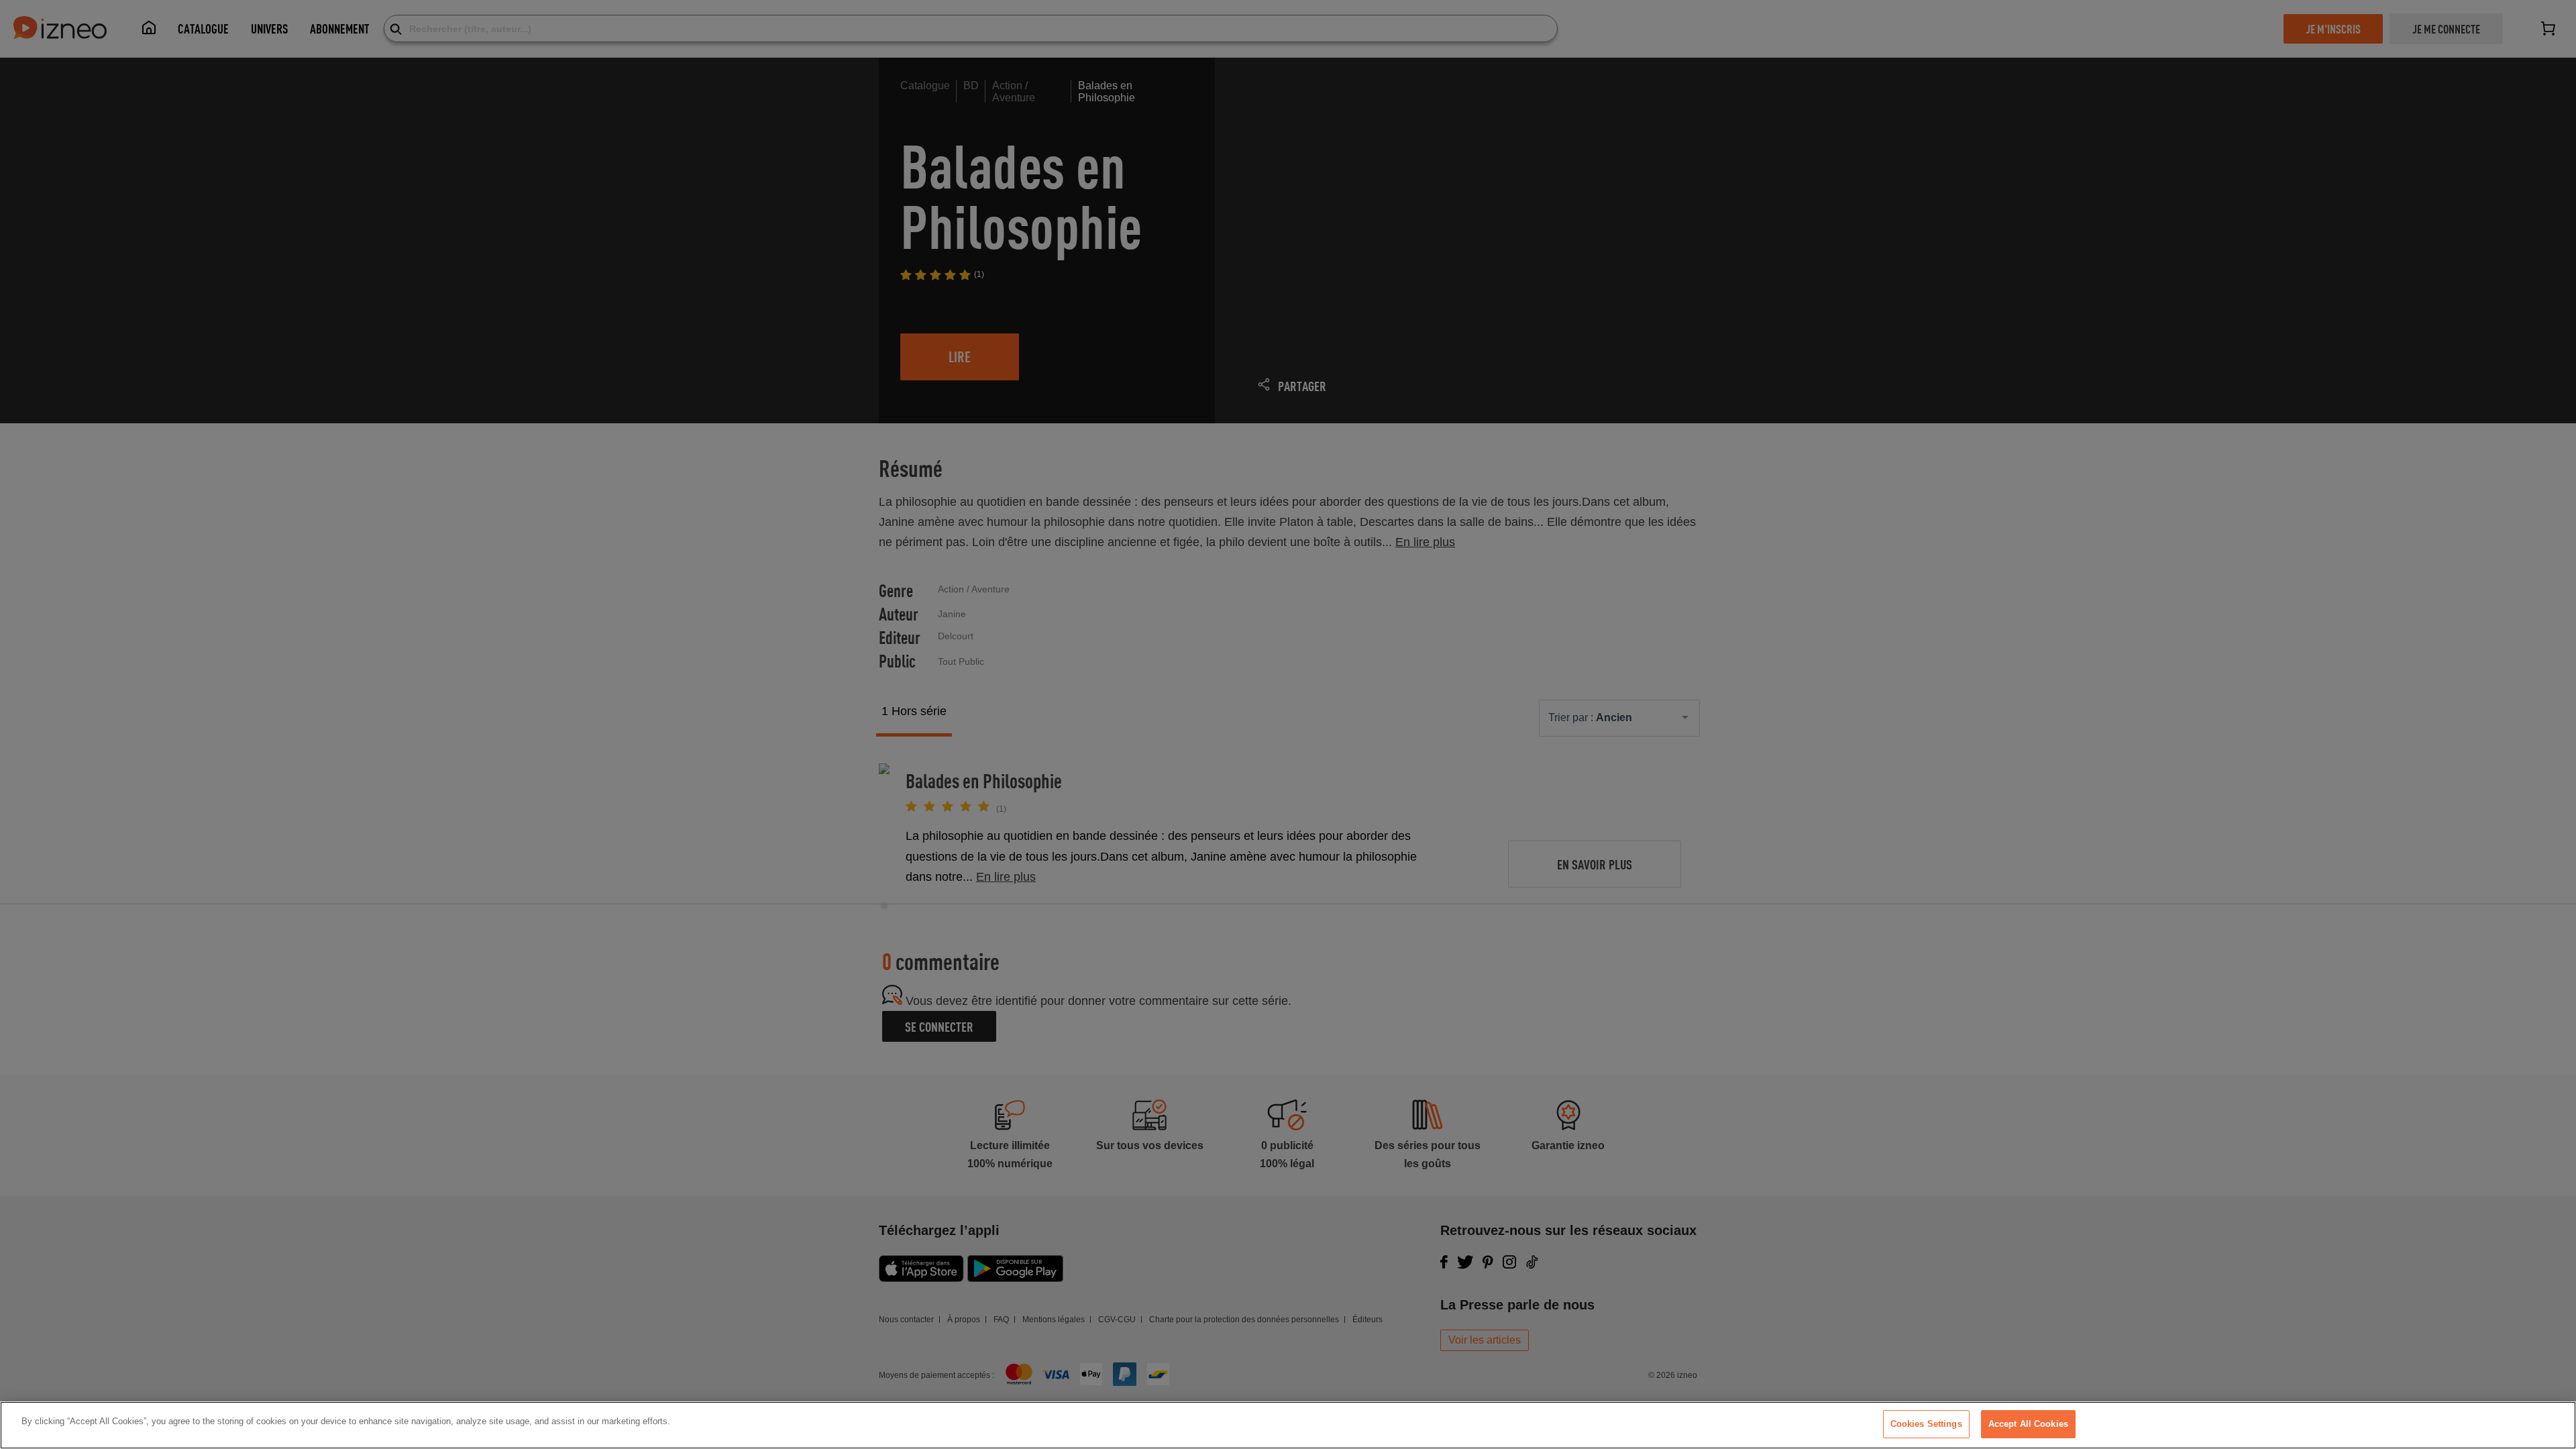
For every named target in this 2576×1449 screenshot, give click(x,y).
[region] (1288, 1425)
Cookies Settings (1926, 1424)
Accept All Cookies (2028, 1424)
